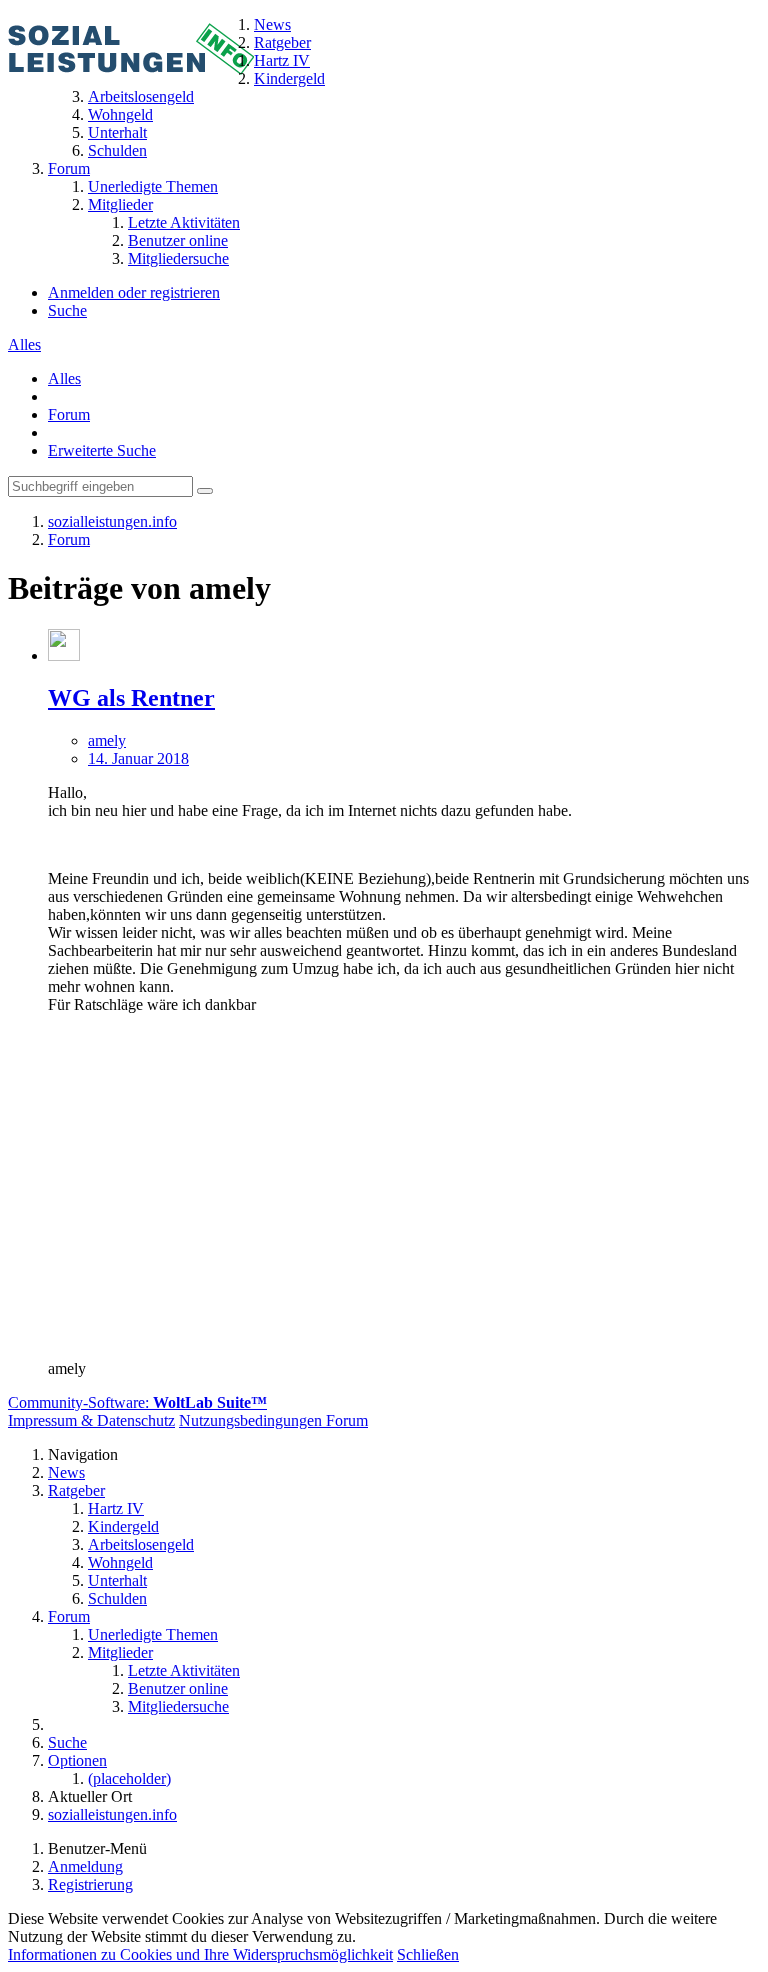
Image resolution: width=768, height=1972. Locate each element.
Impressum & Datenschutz (91, 1420)
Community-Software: (137, 1402)
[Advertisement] (404, 1170)
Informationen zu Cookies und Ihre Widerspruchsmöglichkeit (200, 1954)
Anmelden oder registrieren (134, 292)
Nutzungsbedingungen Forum (273, 1420)
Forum (69, 414)
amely (107, 740)
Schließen (428, 1954)
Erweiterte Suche (102, 450)
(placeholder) (129, 1778)
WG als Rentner (131, 698)
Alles (24, 344)
